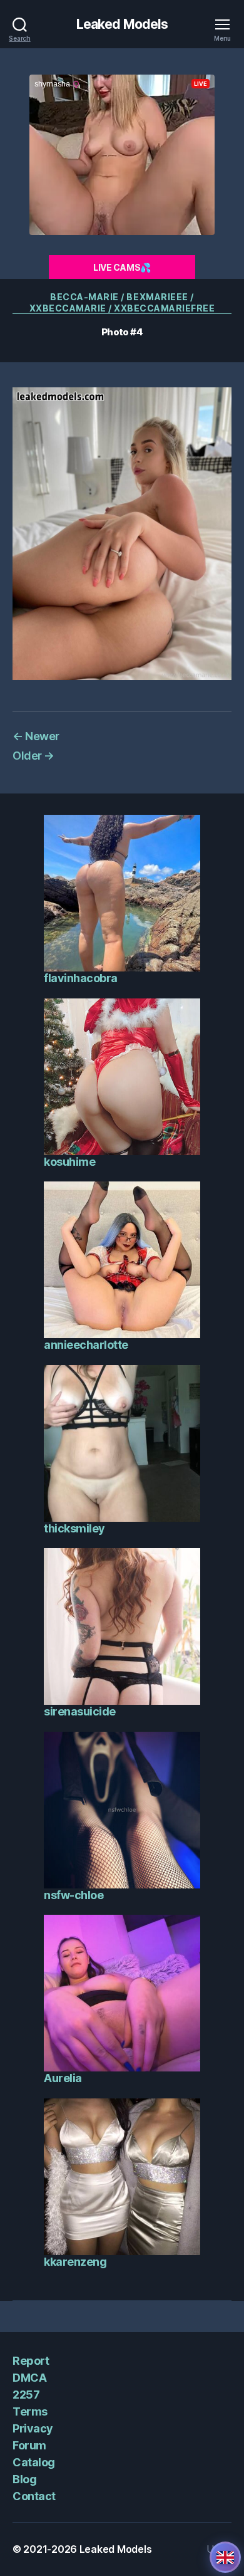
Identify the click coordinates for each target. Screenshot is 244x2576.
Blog (24, 2479)
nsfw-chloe (74, 1895)
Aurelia (63, 2078)
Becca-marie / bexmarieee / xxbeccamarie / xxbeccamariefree (122, 302)
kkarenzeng (75, 2262)
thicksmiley (74, 1528)
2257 (26, 2395)
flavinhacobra (81, 978)
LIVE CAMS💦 (122, 267)
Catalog (34, 2462)
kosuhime (69, 1162)
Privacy (33, 2428)
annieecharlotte (86, 1345)
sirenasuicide (80, 1711)
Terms (30, 2411)
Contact (34, 2496)
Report (31, 2361)
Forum (29, 2445)
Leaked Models (122, 24)
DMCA (29, 2378)
